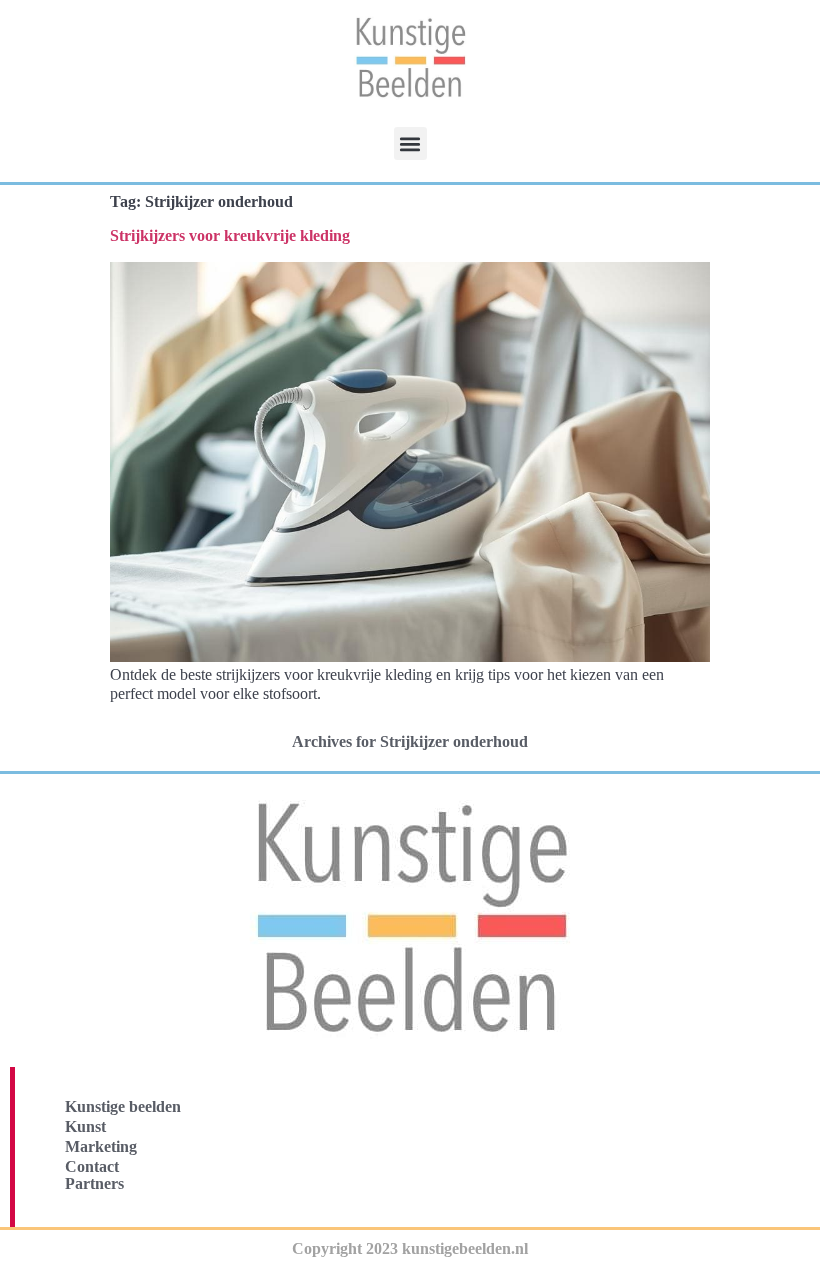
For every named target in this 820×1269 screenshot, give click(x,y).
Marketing (101, 1146)
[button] (410, 143)
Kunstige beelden (123, 1106)
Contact (92, 1166)
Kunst (85, 1126)
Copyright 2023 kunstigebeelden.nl (410, 1248)
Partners (94, 1183)
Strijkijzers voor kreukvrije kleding (230, 235)
